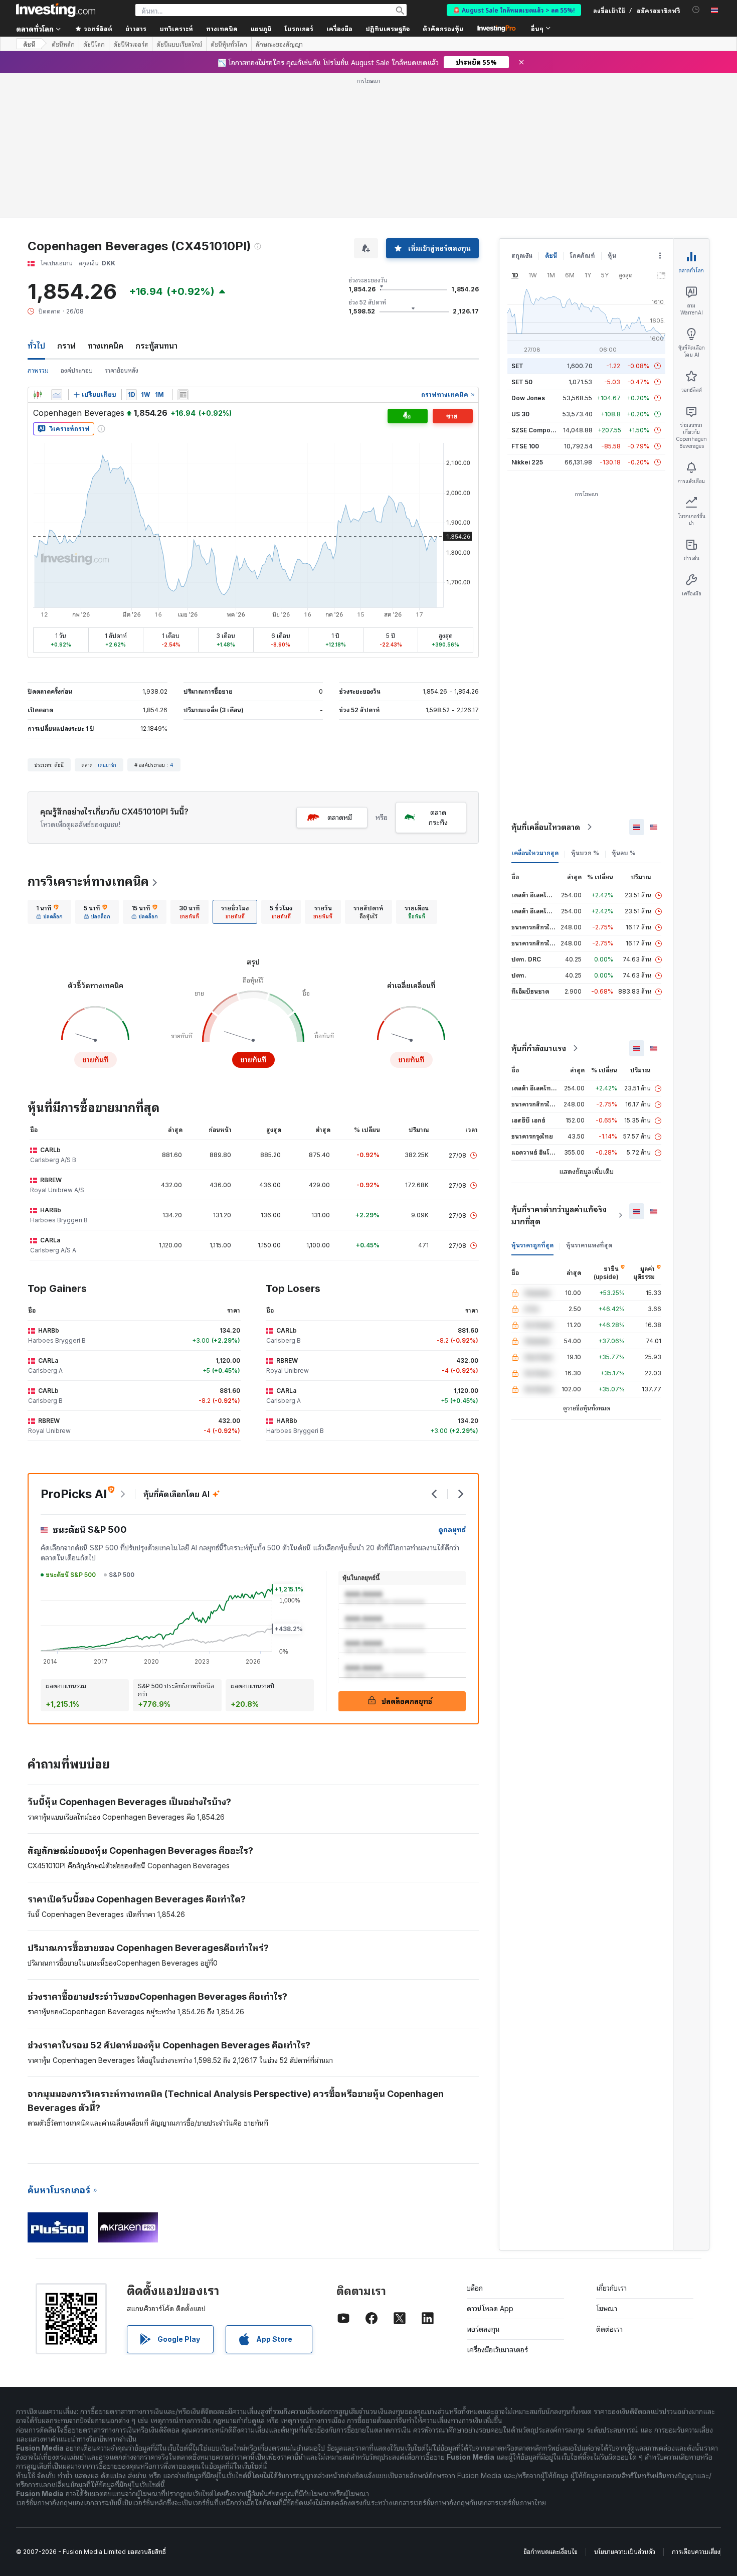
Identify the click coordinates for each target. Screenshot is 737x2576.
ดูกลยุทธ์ (452, 1529)
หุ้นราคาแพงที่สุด (589, 1245)
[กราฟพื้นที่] (57, 395)
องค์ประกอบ (77, 370)
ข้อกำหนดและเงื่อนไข (550, 2552)
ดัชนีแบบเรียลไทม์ (179, 44)
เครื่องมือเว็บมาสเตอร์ (497, 2350)
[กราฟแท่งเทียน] (38, 395)
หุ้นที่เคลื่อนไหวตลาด (546, 827)
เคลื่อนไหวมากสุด (535, 853)
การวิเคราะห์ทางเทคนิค (88, 881)
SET (517, 366)
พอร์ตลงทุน (483, 2329)
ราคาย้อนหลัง (122, 370)
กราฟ (66, 346)
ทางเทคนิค (106, 346)
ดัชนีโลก (94, 44)
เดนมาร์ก (107, 765)
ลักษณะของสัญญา (279, 44)
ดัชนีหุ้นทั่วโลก (229, 44)
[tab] (49, 912)
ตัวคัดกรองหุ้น (443, 28)
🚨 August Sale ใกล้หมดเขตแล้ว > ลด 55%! (514, 10)
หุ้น (612, 256)
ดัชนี (29, 44)
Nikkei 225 (527, 462)
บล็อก (475, 2288)
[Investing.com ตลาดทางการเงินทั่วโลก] (56, 10)
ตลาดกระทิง (438, 817)
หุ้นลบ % (624, 853)
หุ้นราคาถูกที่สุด (532, 1245)
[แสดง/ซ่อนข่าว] (183, 395)
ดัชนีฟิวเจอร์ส (131, 44)
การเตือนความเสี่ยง (696, 2552)
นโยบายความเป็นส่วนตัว (625, 2552)
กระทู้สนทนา (156, 346)
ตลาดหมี (340, 817)
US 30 (520, 414)
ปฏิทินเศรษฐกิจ (388, 28)
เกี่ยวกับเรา (611, 2288)
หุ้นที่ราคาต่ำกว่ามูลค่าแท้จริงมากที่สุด (559, 1215)
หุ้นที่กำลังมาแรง (539, 1048)
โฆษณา (607, 2308)
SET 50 (522, 382)
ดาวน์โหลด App (490, 2308)
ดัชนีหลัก (63, 44)
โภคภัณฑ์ (582, 256)
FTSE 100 (525, 446)
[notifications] (696, 10)
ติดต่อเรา (609, 2329)
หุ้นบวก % (585, 853)
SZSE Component (537, 430)
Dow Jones (528, 398)
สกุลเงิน (522, 256)
